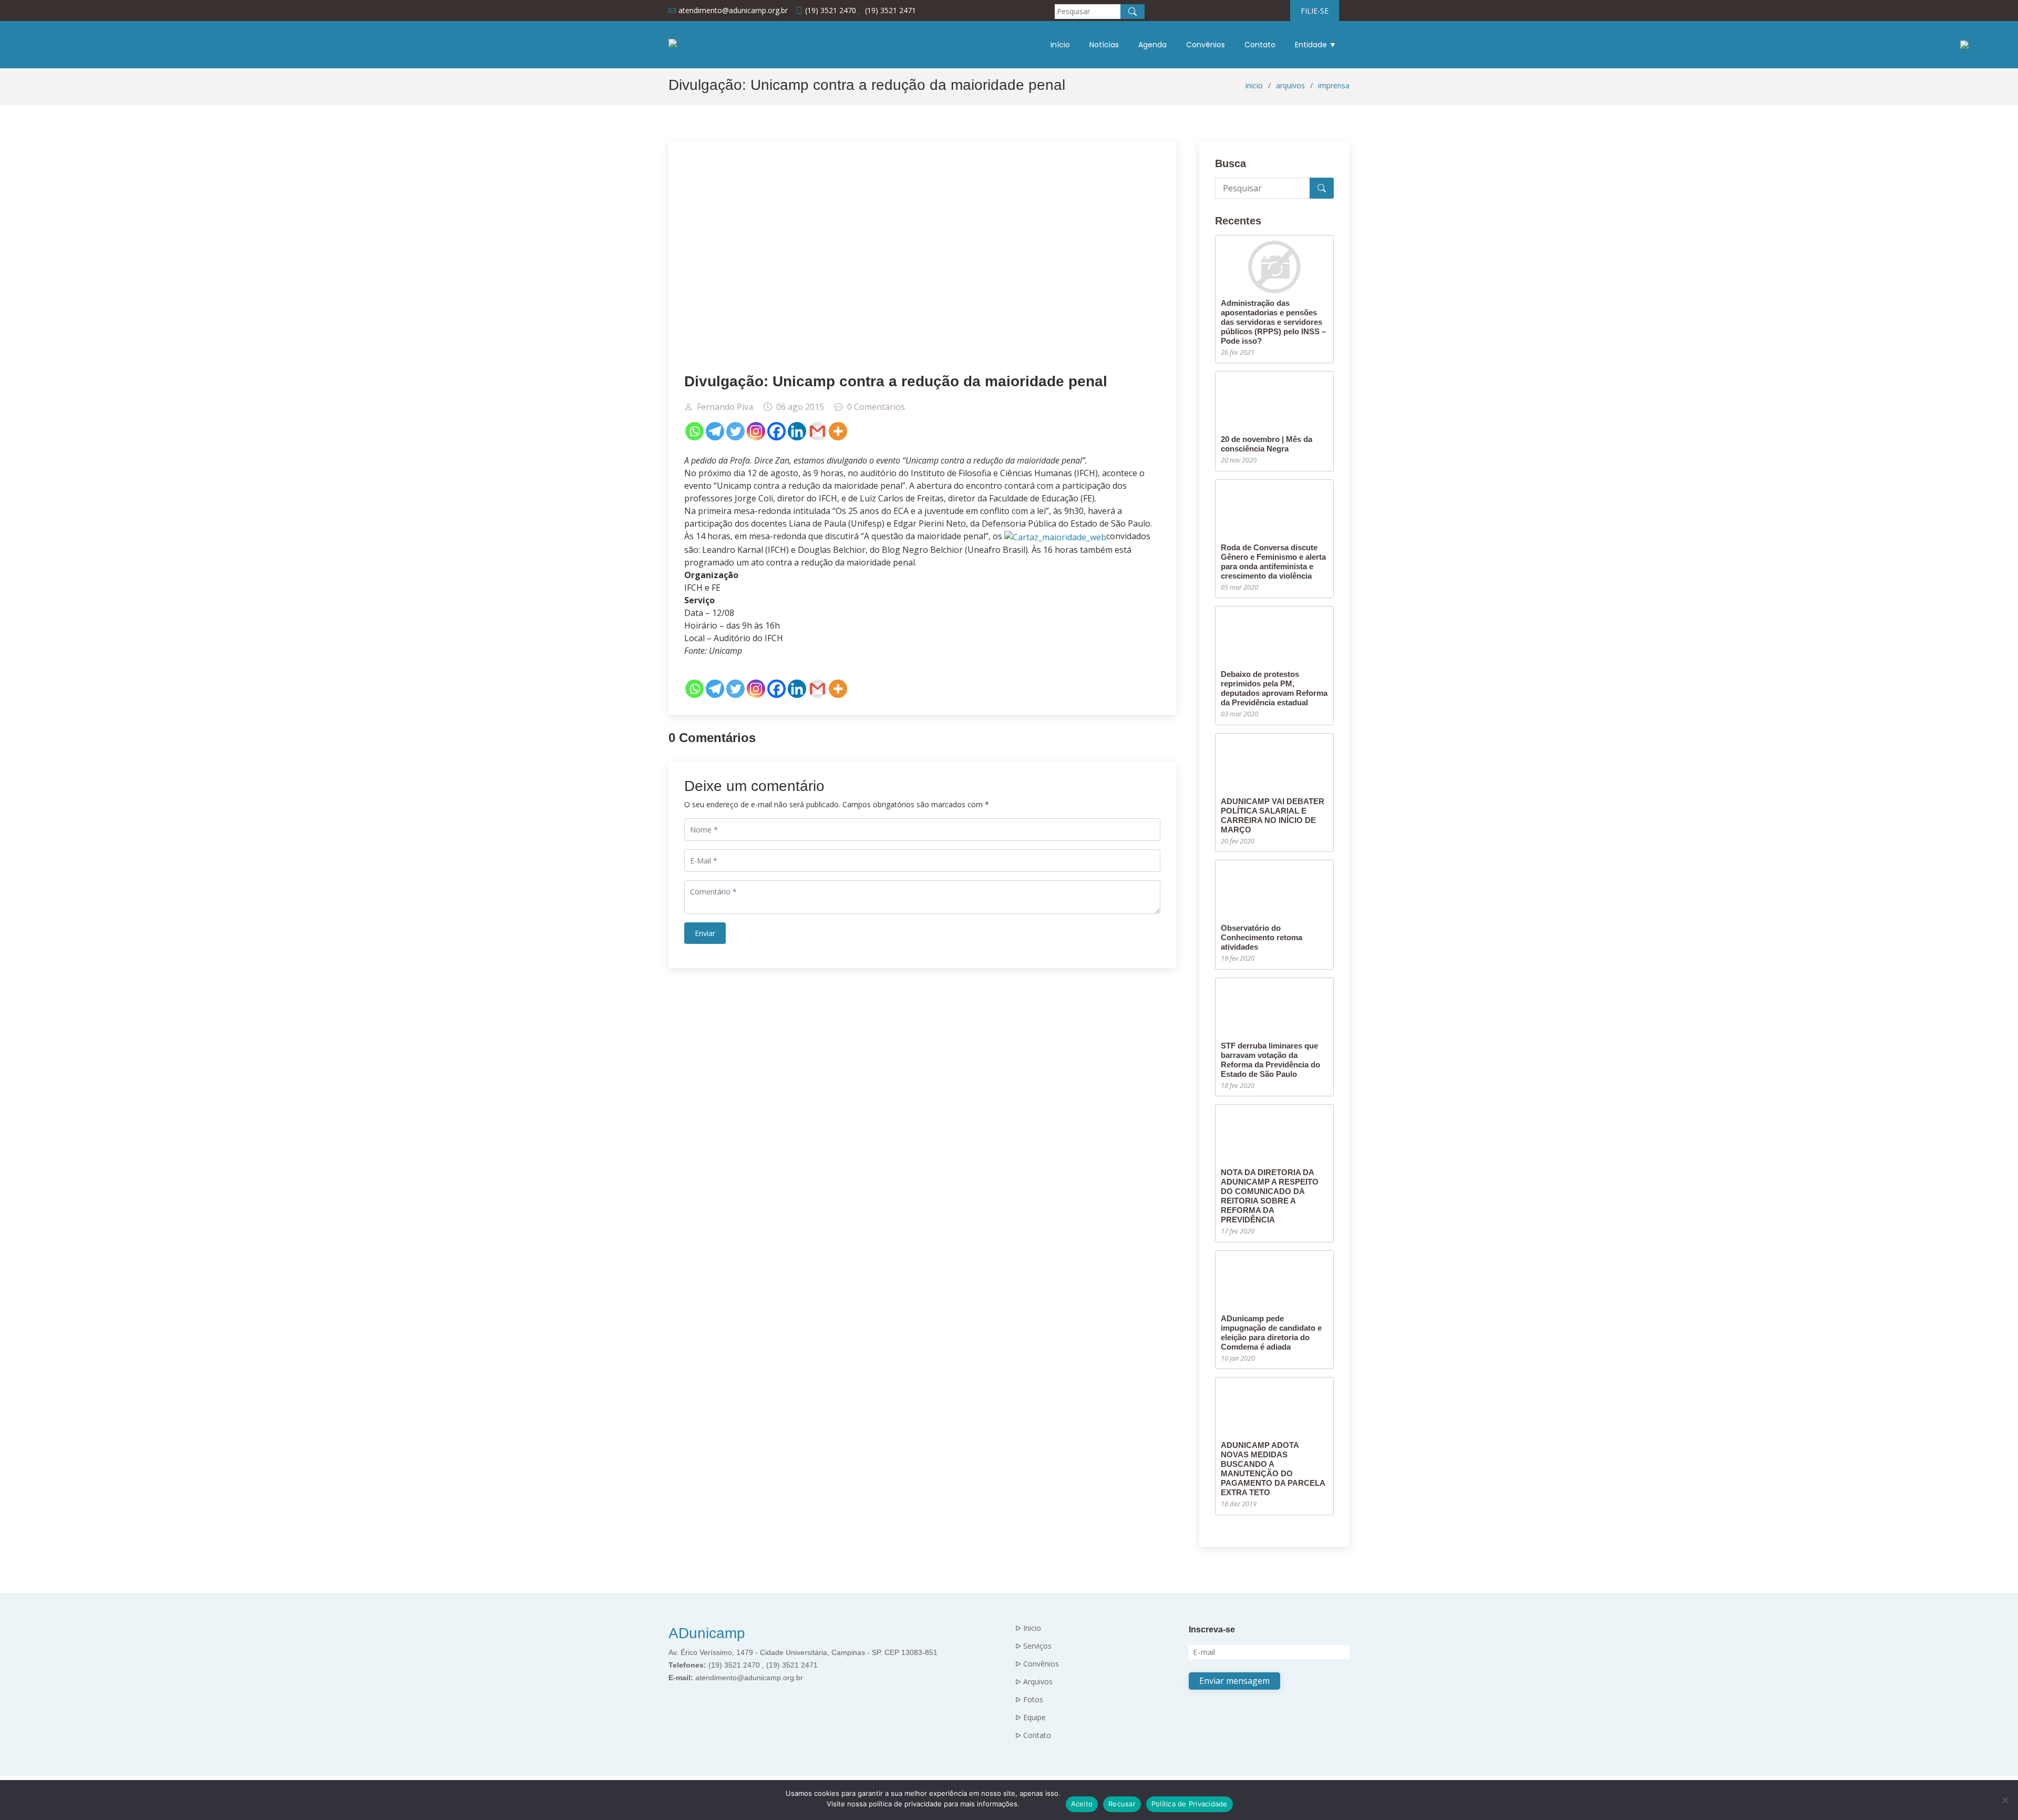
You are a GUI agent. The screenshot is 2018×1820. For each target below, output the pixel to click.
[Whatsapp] (694, 431)
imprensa (1334, 85)
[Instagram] (756, 431)
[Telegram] (715, 431)
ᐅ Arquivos (1034, 1682)
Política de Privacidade (1190, 1804)
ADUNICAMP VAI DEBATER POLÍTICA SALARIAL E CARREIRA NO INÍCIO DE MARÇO (1273, 815)
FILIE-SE (1315, 11)
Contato (1260, 45)
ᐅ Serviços (1033, 1646)
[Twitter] (735, 431)
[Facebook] (776, 431)
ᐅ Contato (1033, 1735)
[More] (838, 431)
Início (1060, 45)
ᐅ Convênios (1037, 1664)
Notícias (1104, 45)
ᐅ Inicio (1028, 1628)
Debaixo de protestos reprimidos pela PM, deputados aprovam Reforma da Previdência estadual (1274, 688)
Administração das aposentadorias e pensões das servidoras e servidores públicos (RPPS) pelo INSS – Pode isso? (1273, 322)
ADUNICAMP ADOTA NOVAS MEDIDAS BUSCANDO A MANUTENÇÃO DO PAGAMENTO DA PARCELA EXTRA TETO (1273, 1469)
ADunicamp (707, 1633)
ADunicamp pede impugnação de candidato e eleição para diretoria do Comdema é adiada (1271, 1333)
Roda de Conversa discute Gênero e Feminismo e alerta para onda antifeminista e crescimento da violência (1273, 562)
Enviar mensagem (1234, 1681)
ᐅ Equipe (1031, 1718)
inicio (1254, 85)
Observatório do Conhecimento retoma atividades (1262, 937)
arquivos (1290, 85)
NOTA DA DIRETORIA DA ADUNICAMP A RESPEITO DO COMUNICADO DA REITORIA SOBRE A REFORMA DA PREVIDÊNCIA (1270, 1196)
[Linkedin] (797, 431)
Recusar (1122, 1804)
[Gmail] (817, 431)
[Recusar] (2005, 1800)
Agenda (1152, 45)
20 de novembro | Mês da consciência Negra (1267, 444)
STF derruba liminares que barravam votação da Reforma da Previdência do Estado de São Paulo (1270, 1060)
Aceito (1082, 1804)
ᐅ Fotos (1029, 1700)
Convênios (1206, 45)
